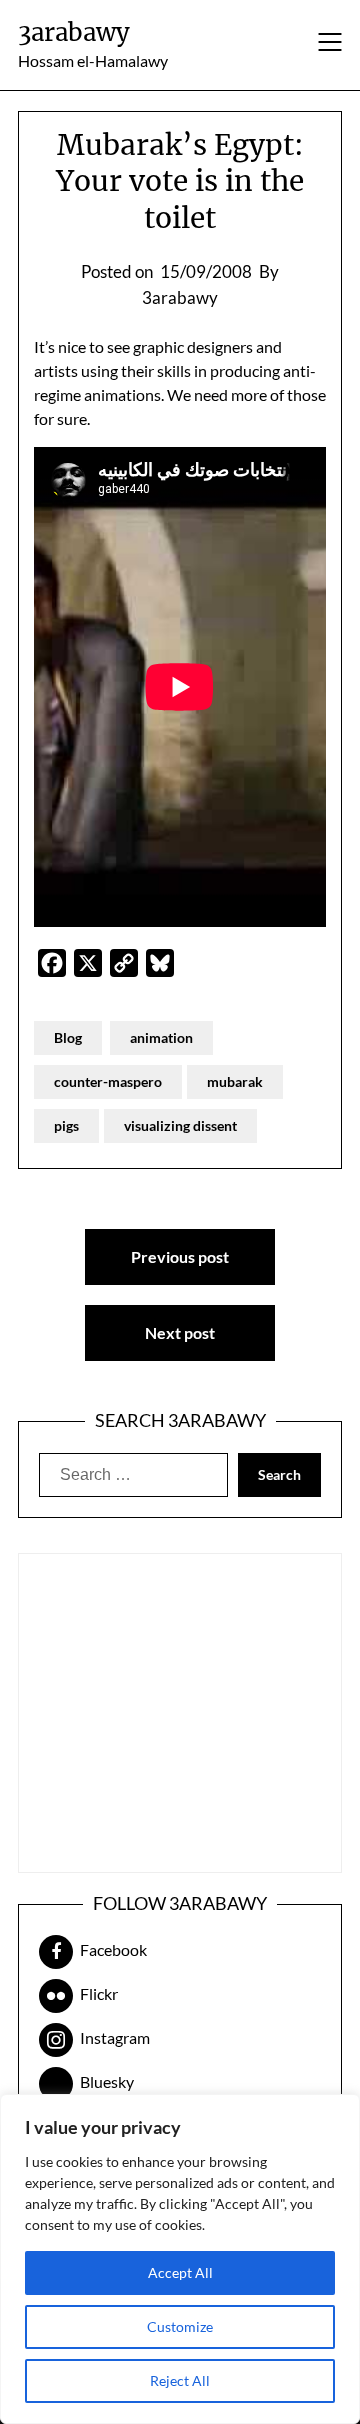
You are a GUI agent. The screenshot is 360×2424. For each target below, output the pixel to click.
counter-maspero (108, 1081)
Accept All (180, 2272)
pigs (66, 1125)
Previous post (180, 1256)
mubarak (235, 1081)
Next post (180, 1332)
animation (161, 1037)
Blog (68, 1037)
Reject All (180, 2380)
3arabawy (74, 32)
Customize (180, 2326)
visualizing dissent (180, 1125)
